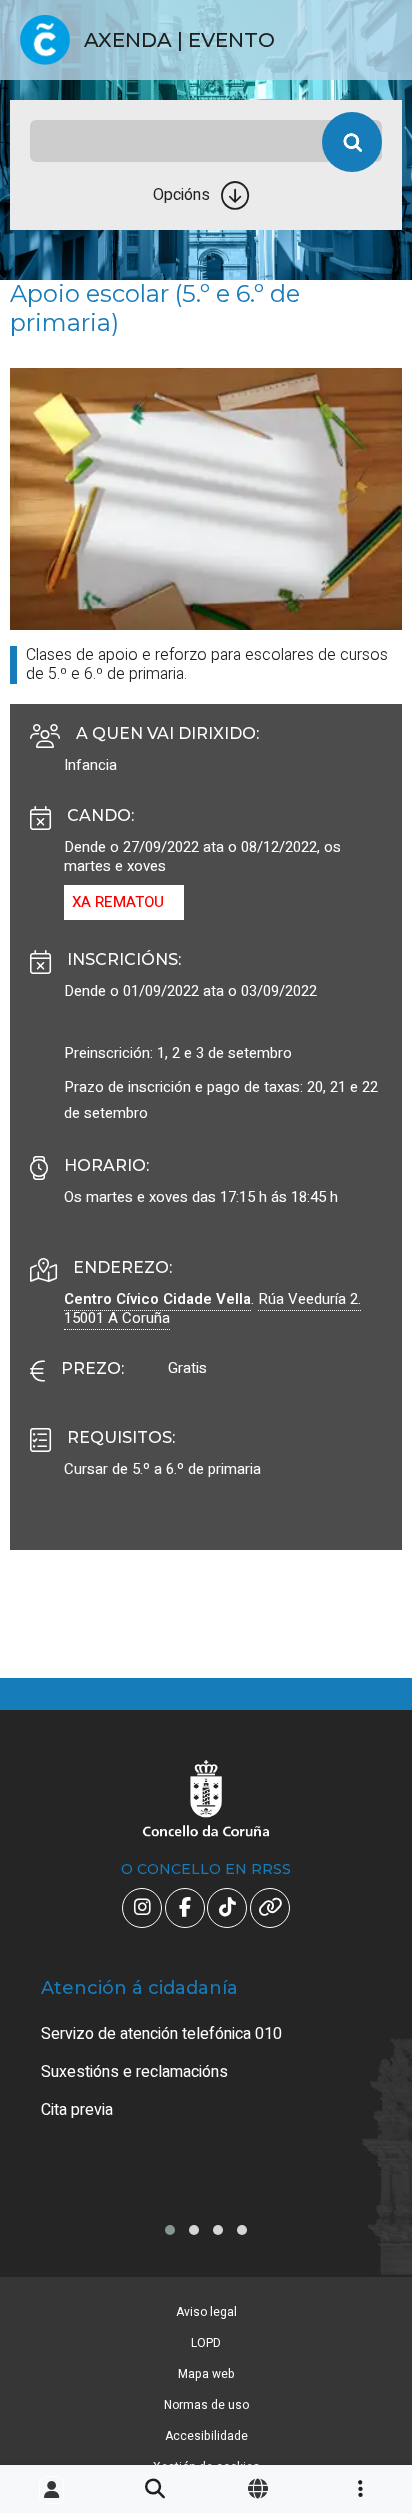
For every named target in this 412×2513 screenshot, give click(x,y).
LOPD (206, 2343)
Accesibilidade (206, 2436)
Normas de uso (206, 2405)
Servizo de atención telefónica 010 (161, 2034)
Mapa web (206, 2374)
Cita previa (77, 2110)
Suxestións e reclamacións (134, 2072)
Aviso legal (206, 2312)
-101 (365, 2351)
